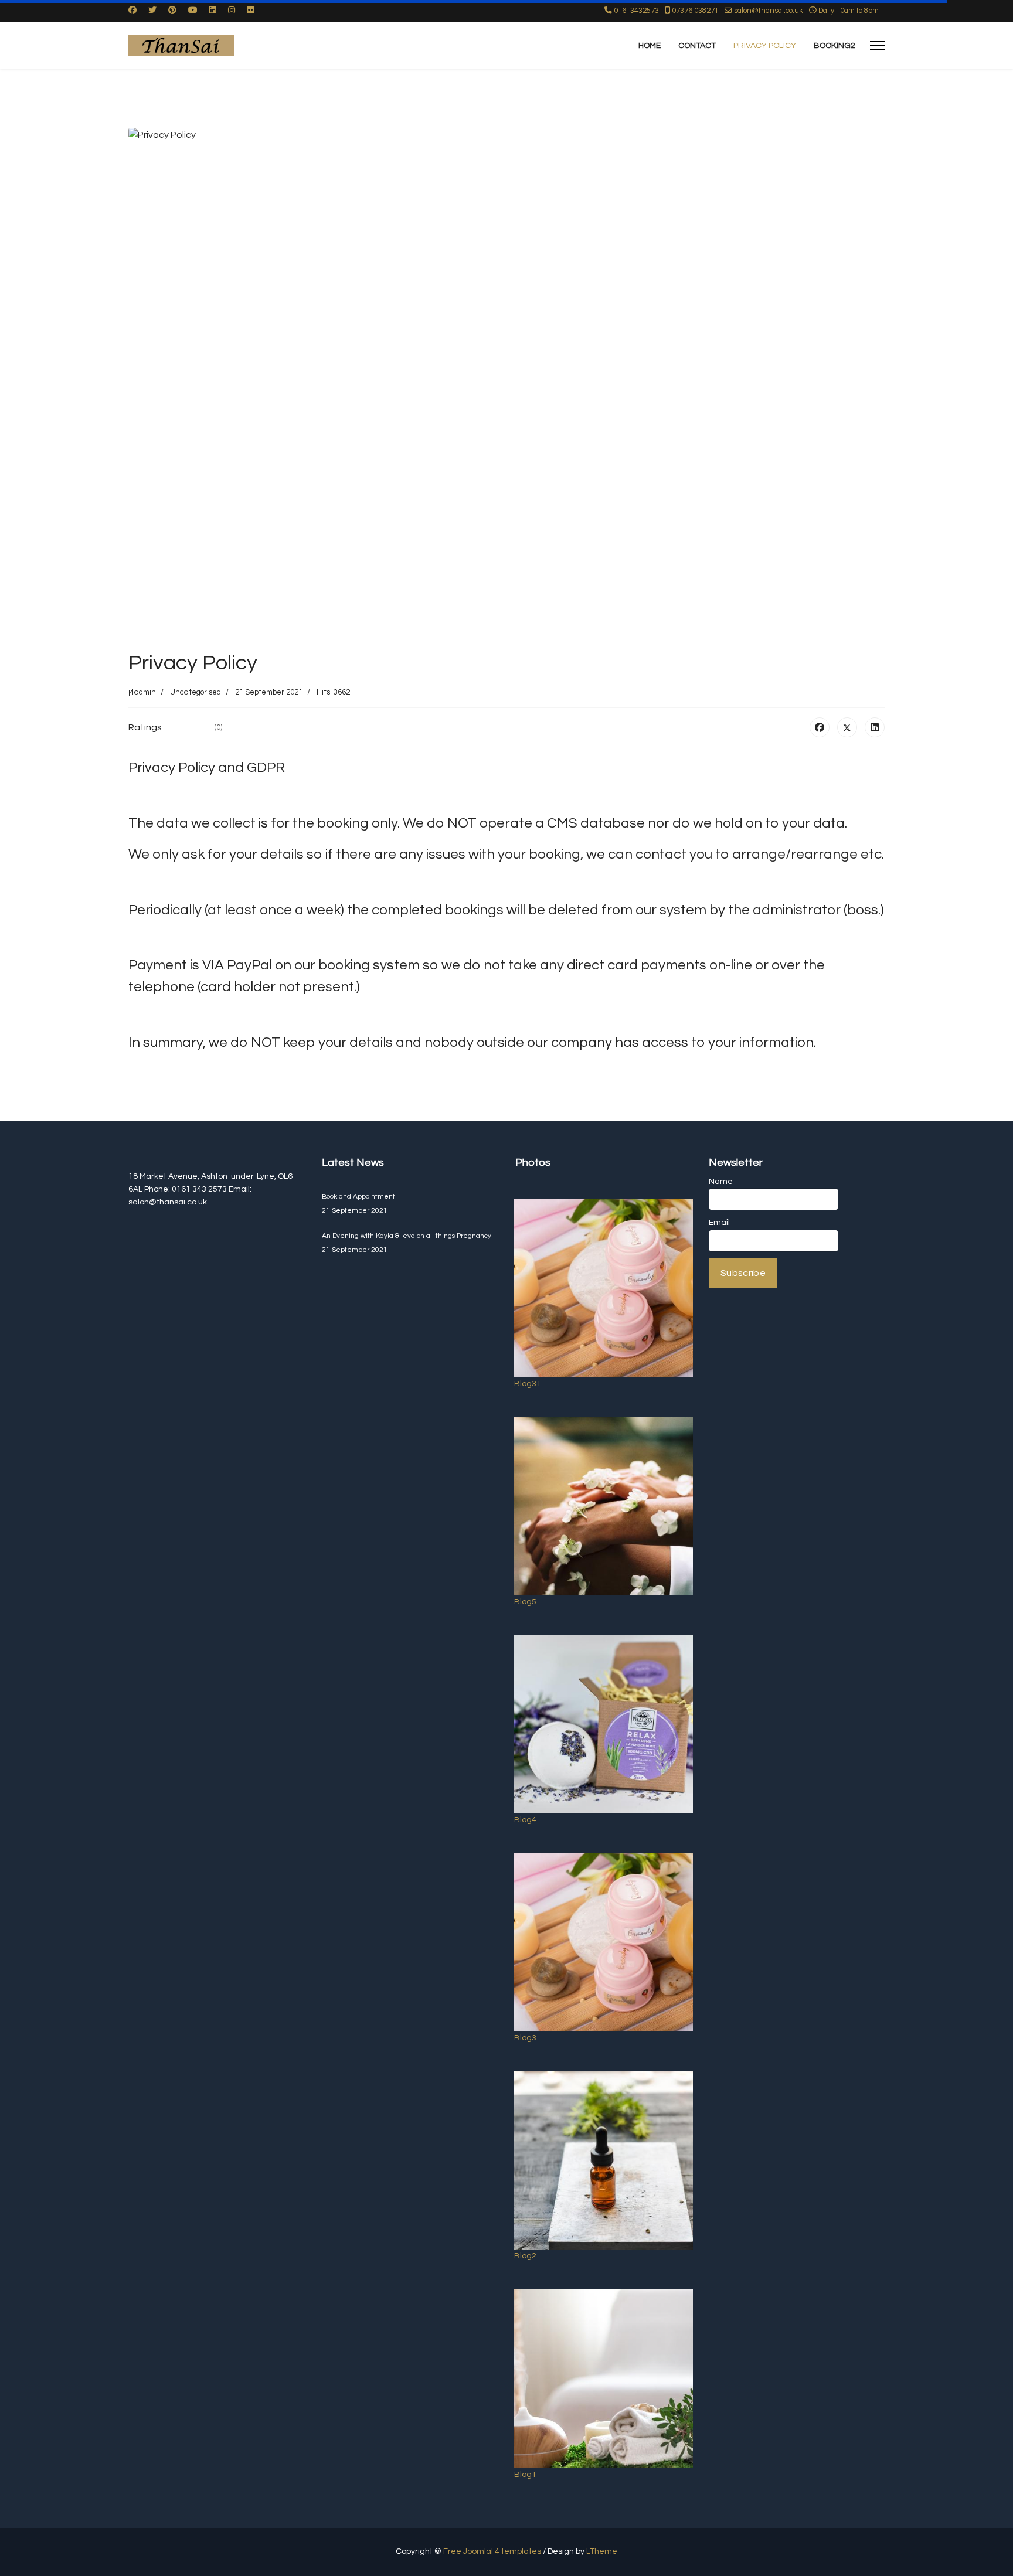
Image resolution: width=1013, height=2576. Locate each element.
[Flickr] (250, 11)
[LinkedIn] (875, 727)
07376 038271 (695, 11)
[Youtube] (193, 11)
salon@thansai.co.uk (769, 11)
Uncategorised (196, 692)
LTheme (602, 2551)
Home (650, 46)
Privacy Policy (765, 46)
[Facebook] (132, 11)
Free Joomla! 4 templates (492, 2551)
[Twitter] (152, 11)
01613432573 (636, 11)
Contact (697, 46)
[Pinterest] (172, 11)
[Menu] (877, 46)
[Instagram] (232, 11)
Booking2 (834, 46)
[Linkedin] (213, 11)
